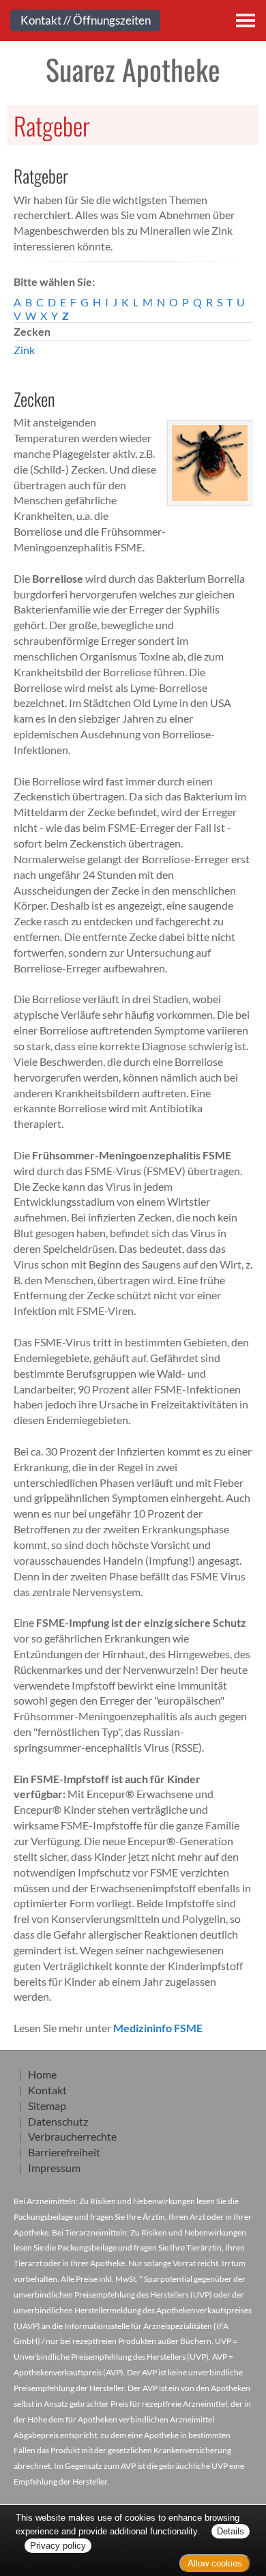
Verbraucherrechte (72, 2136)
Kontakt (47, 2090)
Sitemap (47, 2105)
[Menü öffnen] (246, 20)
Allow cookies (215, 2563)
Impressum (54, 2168)
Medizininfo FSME (158, 2028)
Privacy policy (58, 2546)
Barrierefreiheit (64, 2152)
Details (231, 2531)
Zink (24, 350)
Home (42, 2074)
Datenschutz (58, 2121)
